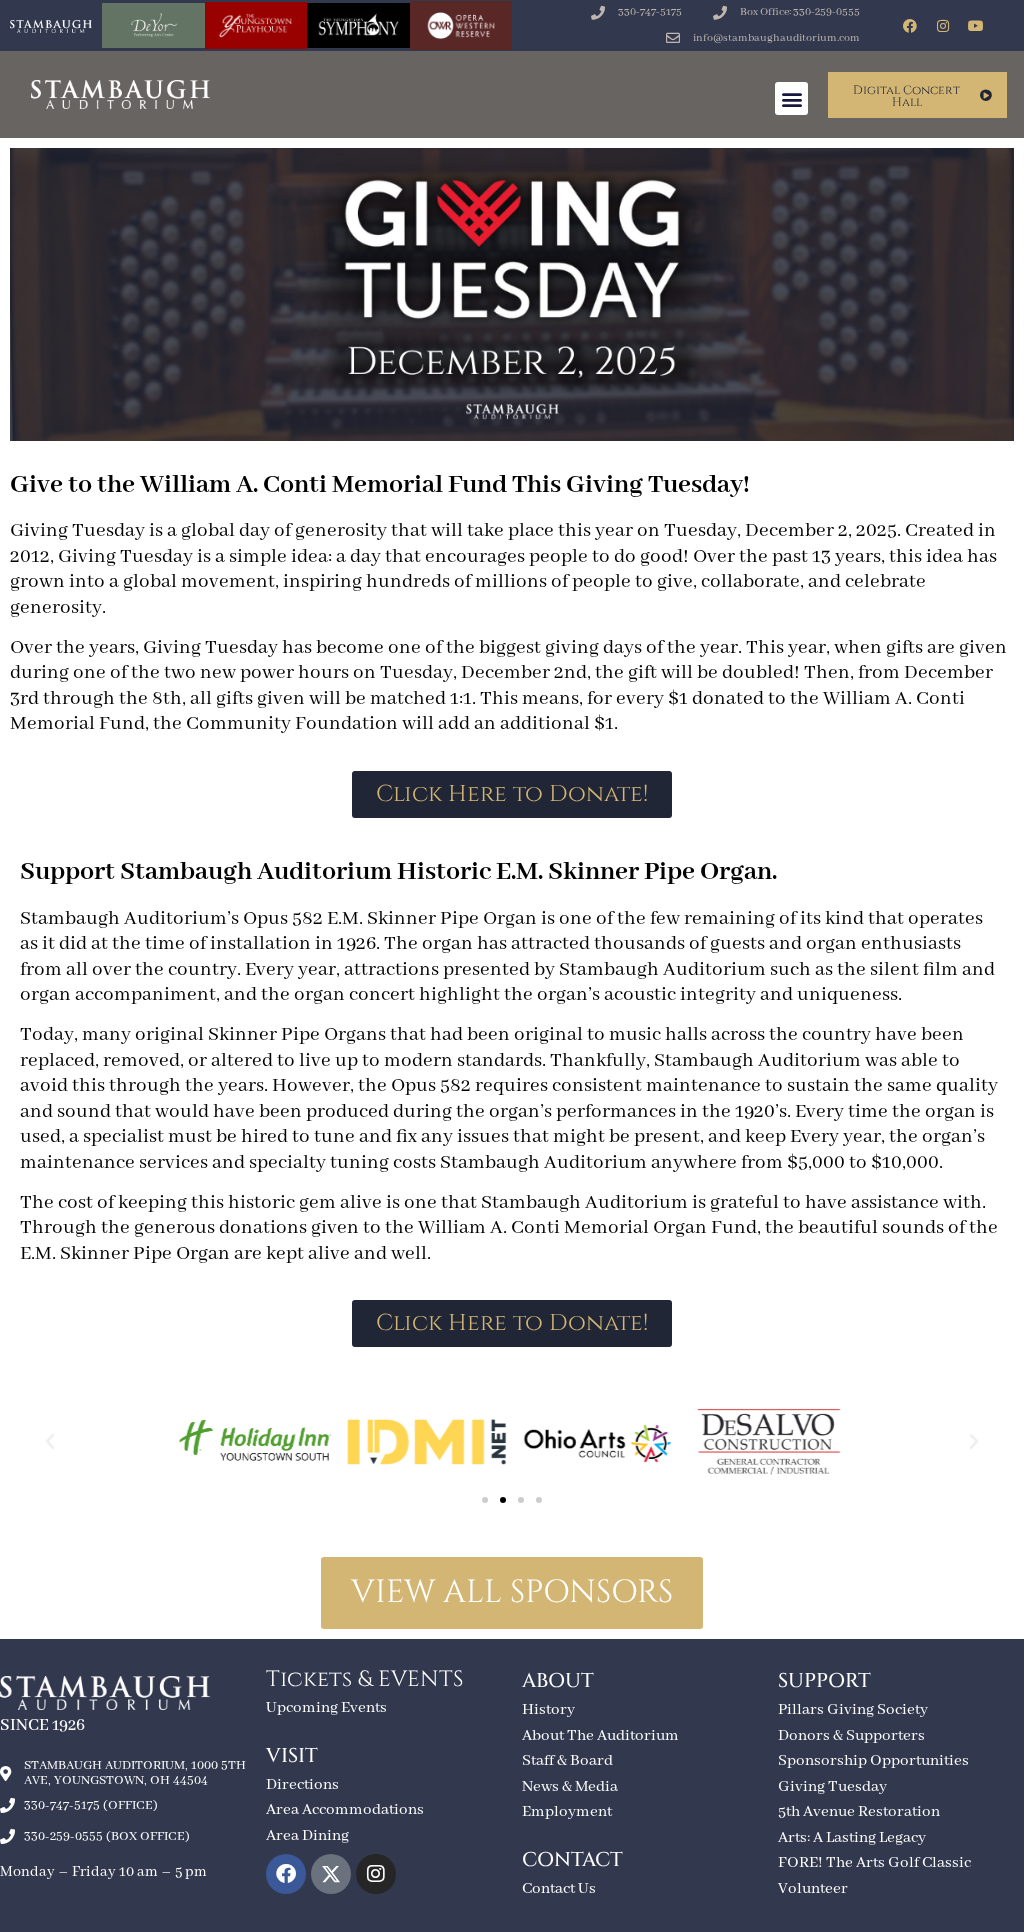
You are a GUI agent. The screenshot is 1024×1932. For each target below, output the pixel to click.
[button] (791, 98)
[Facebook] (910, 26)
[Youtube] (976, 26)
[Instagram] (943, 26)
